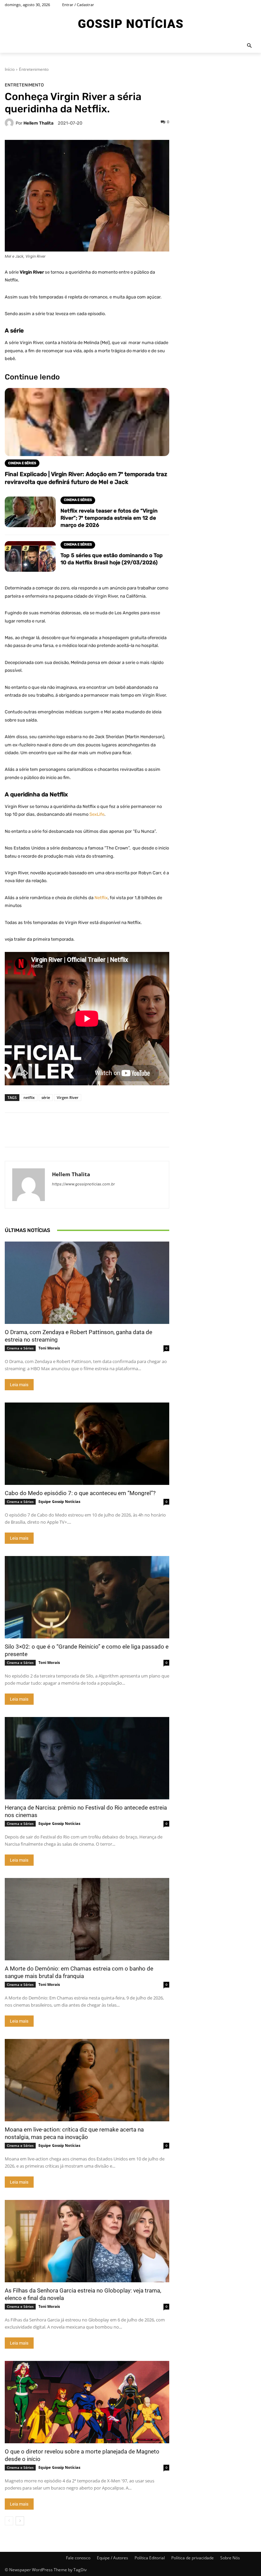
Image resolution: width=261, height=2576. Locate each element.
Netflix (101, 898)
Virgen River (68, 1097)
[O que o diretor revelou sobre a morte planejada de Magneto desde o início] (87, 2402)
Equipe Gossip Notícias (59, 1501)
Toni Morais (49, 1348)
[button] (250, 46)
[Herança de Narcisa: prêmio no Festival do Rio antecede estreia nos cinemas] (87, 1758)
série (46, 1097)
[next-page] (20, 2521)
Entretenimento (34, 69)
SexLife (97, 814)
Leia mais (19, 1385)
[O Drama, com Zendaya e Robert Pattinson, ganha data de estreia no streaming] (87, 1283)
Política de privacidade (193, 2558)
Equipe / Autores (112, 2558)
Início (10, 69)
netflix (29, 1097)
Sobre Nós (230, 2558)
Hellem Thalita (38, 123)
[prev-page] (9, 2521)
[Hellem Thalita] (10, 123)
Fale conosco (78, 2558)
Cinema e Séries (20, 1348)
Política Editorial (150, 2558)
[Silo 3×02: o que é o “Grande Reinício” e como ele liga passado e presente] (87, 1597)
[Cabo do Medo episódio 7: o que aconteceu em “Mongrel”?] (87, 1444)
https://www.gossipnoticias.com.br (83, 1184)
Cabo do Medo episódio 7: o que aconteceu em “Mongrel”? (80, 1493)
